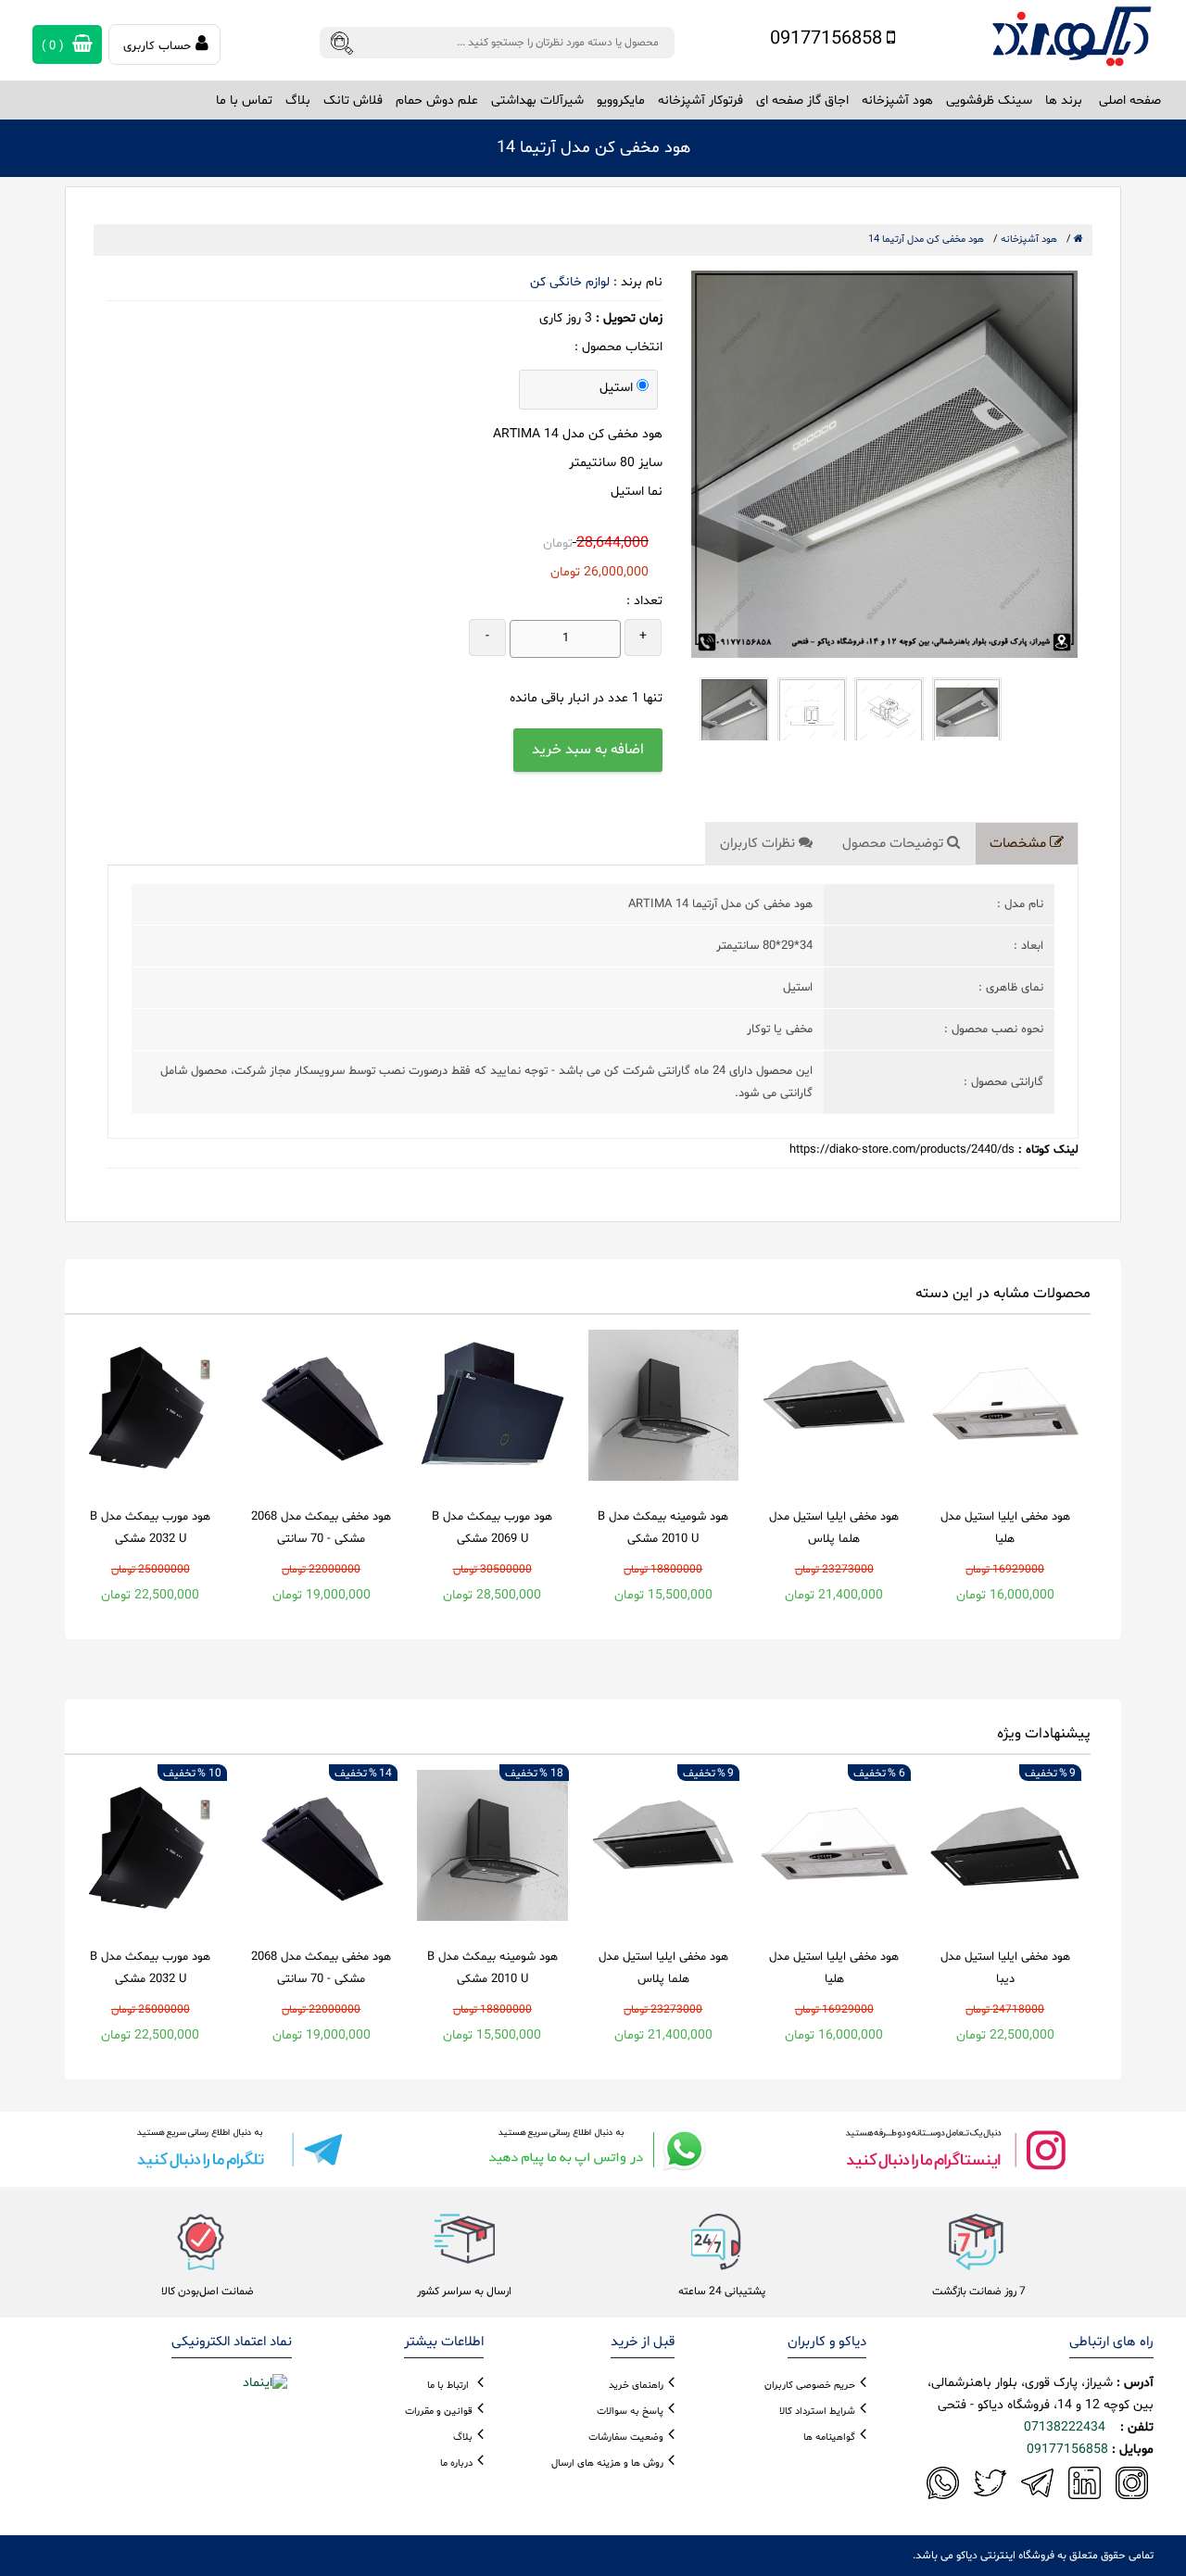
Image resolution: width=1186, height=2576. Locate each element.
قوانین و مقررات (439, 2412)
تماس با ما (244, 101)
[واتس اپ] (593, 2149)
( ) (55, 46)
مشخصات (1020, 844)
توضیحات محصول (895, 844)
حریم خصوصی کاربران (810, 2386)
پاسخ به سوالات (630, 2412)
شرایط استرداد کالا (817, 2412)
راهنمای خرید (636, 2386)
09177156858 (828, 39)
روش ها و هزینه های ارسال (607, 2463)
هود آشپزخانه (1029, 240)
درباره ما (456, 2463)
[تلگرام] (232, 2149)
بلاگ (298, 101)
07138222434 (1065, 2427)
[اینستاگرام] (954, 2149)
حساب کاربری (157, 46)
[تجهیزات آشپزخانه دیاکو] (1072, 37)
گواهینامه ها (829, 2437)
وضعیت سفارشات (626, 2437)
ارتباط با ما (448, 2386)
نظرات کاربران (759, 844)
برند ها (1064, 101)
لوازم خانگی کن (570, 282)
